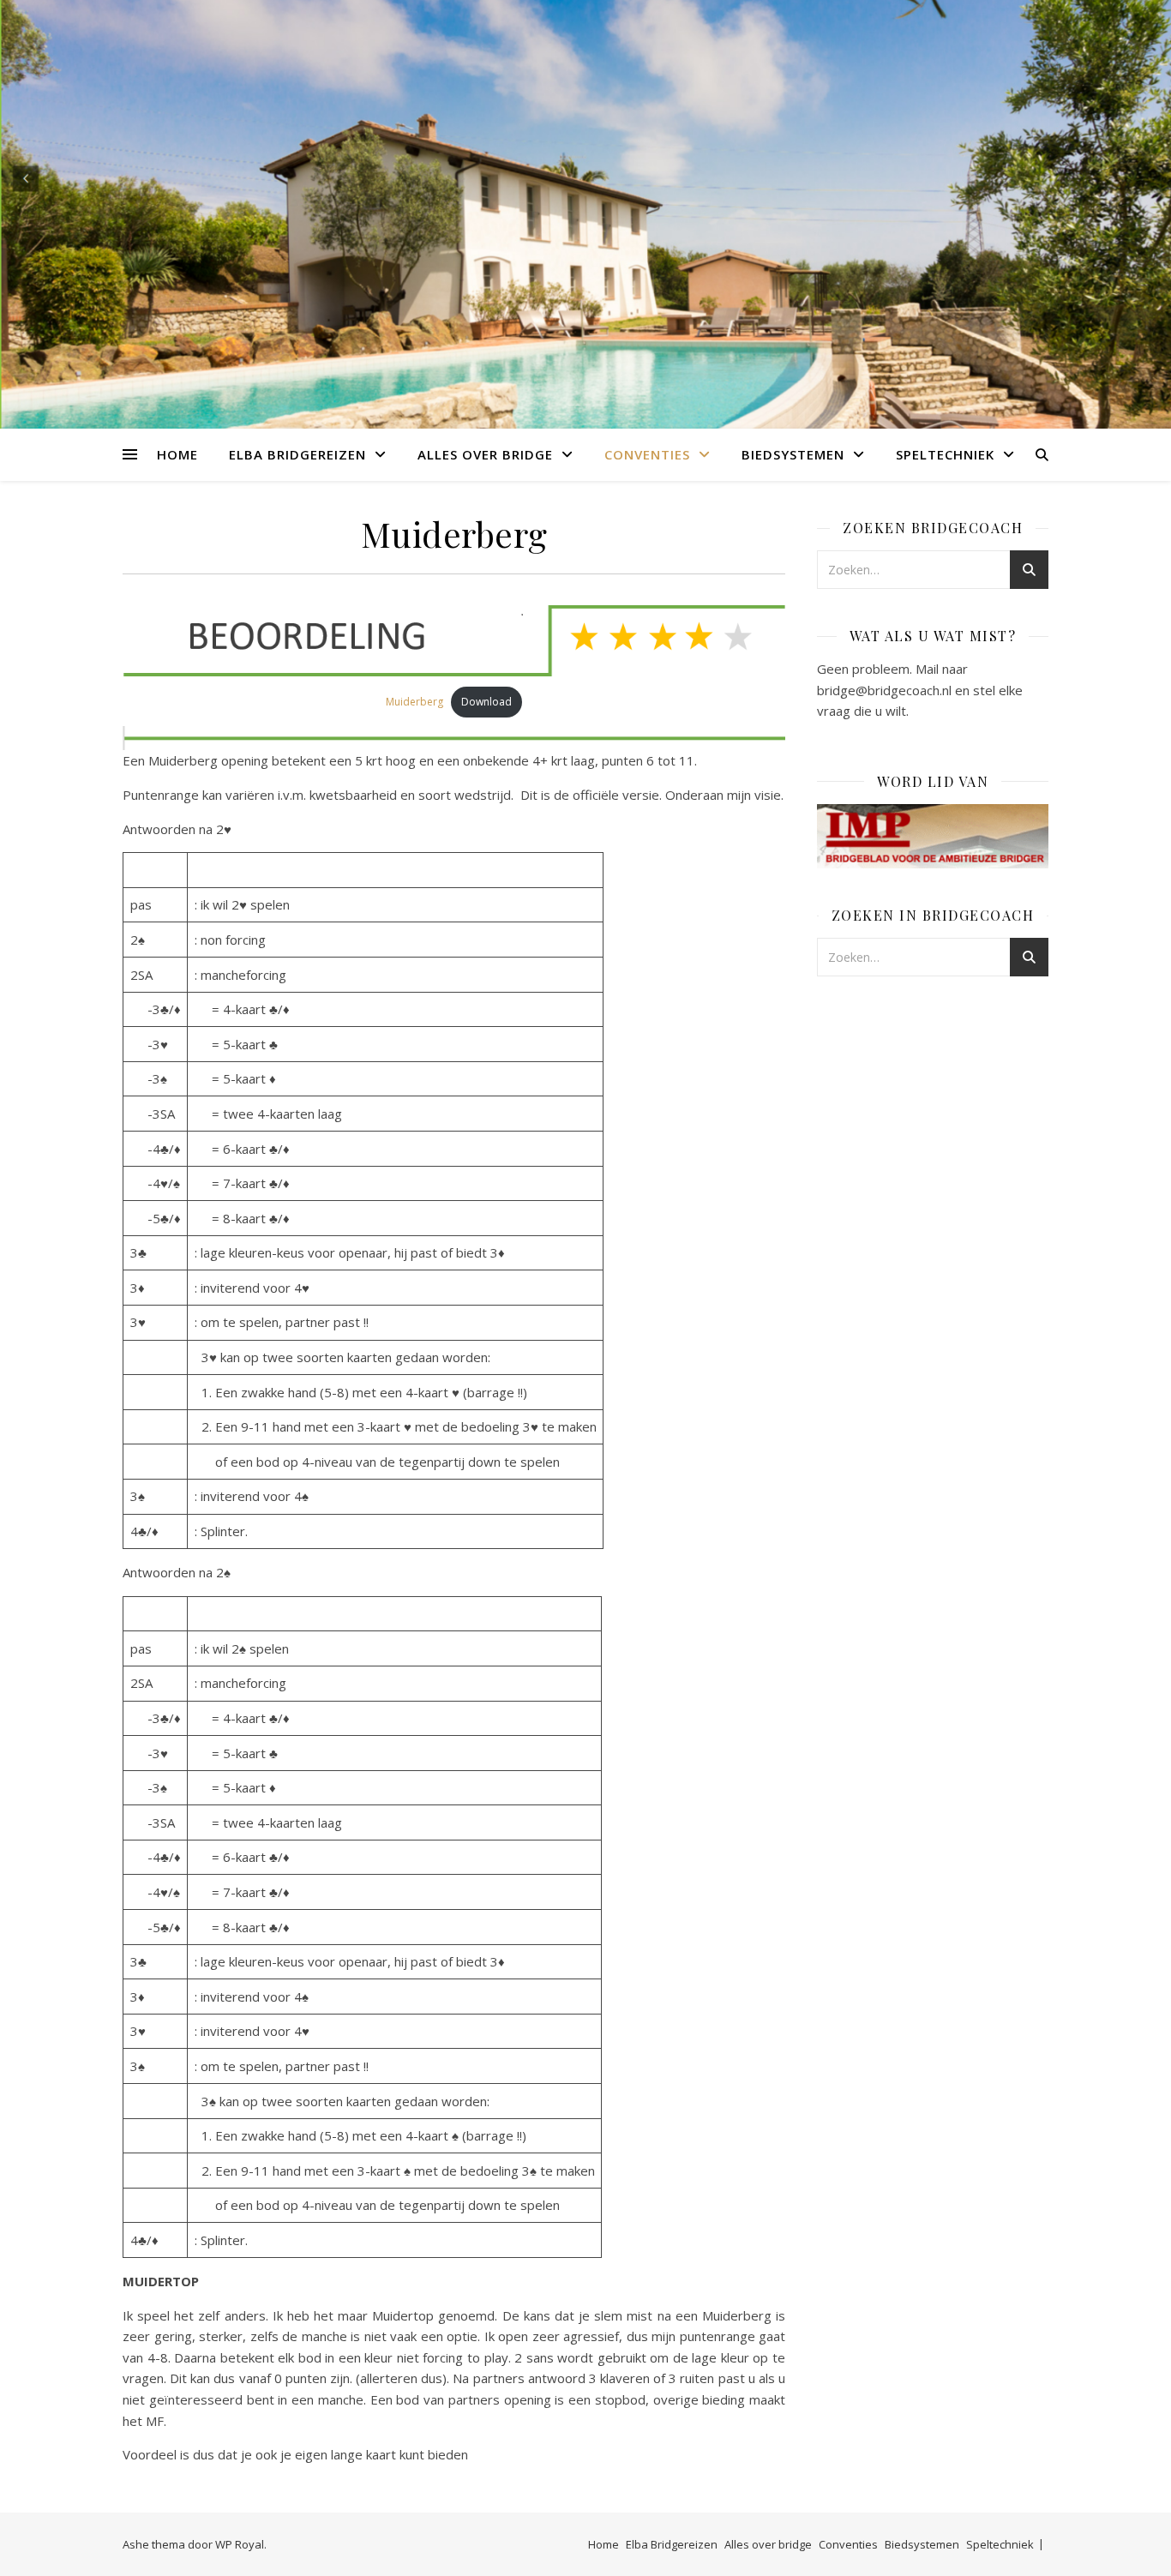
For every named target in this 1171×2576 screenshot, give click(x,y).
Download (486, 702)
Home (177, 454)
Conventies (647, 454)
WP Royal (240, 2544)
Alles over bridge (485, 454)
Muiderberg (414, 702)
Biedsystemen (793, 454)
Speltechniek (945, 454)
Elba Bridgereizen (297, 454)
